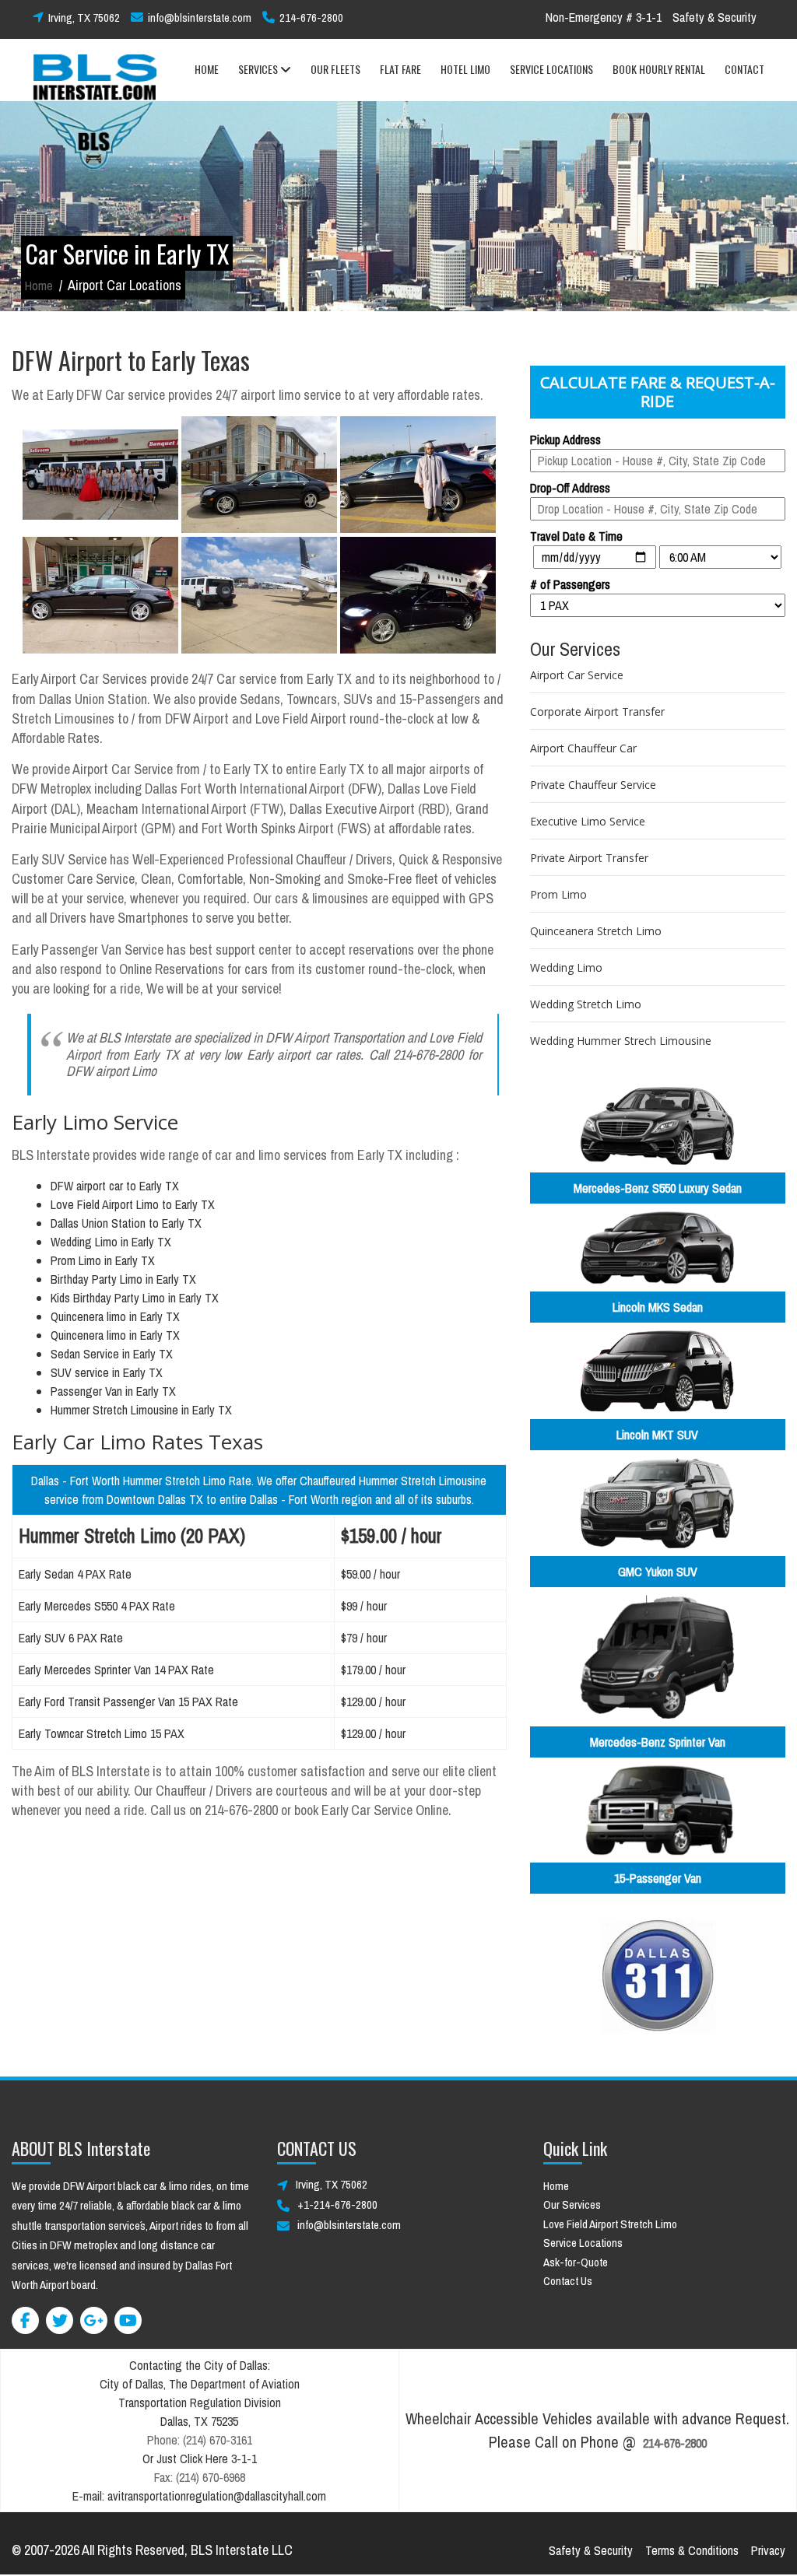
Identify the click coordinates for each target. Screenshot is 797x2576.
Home (39, 286)
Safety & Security (714, 17)
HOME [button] (207, 69)
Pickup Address (565, 440)
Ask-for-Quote (576, 2262)
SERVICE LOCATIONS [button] (551, 69)
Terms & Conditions (692, 2550)
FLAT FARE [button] (400, 69)
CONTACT (744, 69)
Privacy (768, 2550)
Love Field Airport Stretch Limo (610, 2224)
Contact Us (568, 2281)
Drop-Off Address (570, 488)
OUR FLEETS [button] (335, 69)
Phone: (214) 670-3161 (200, 2440)
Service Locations (583, 2243)
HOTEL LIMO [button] (465, 69)
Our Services (572, 2204)
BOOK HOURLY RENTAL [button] (659, 69)
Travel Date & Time (576, 536)
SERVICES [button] (259, 69)
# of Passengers (570, 584)
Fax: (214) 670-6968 (200, 2477)
